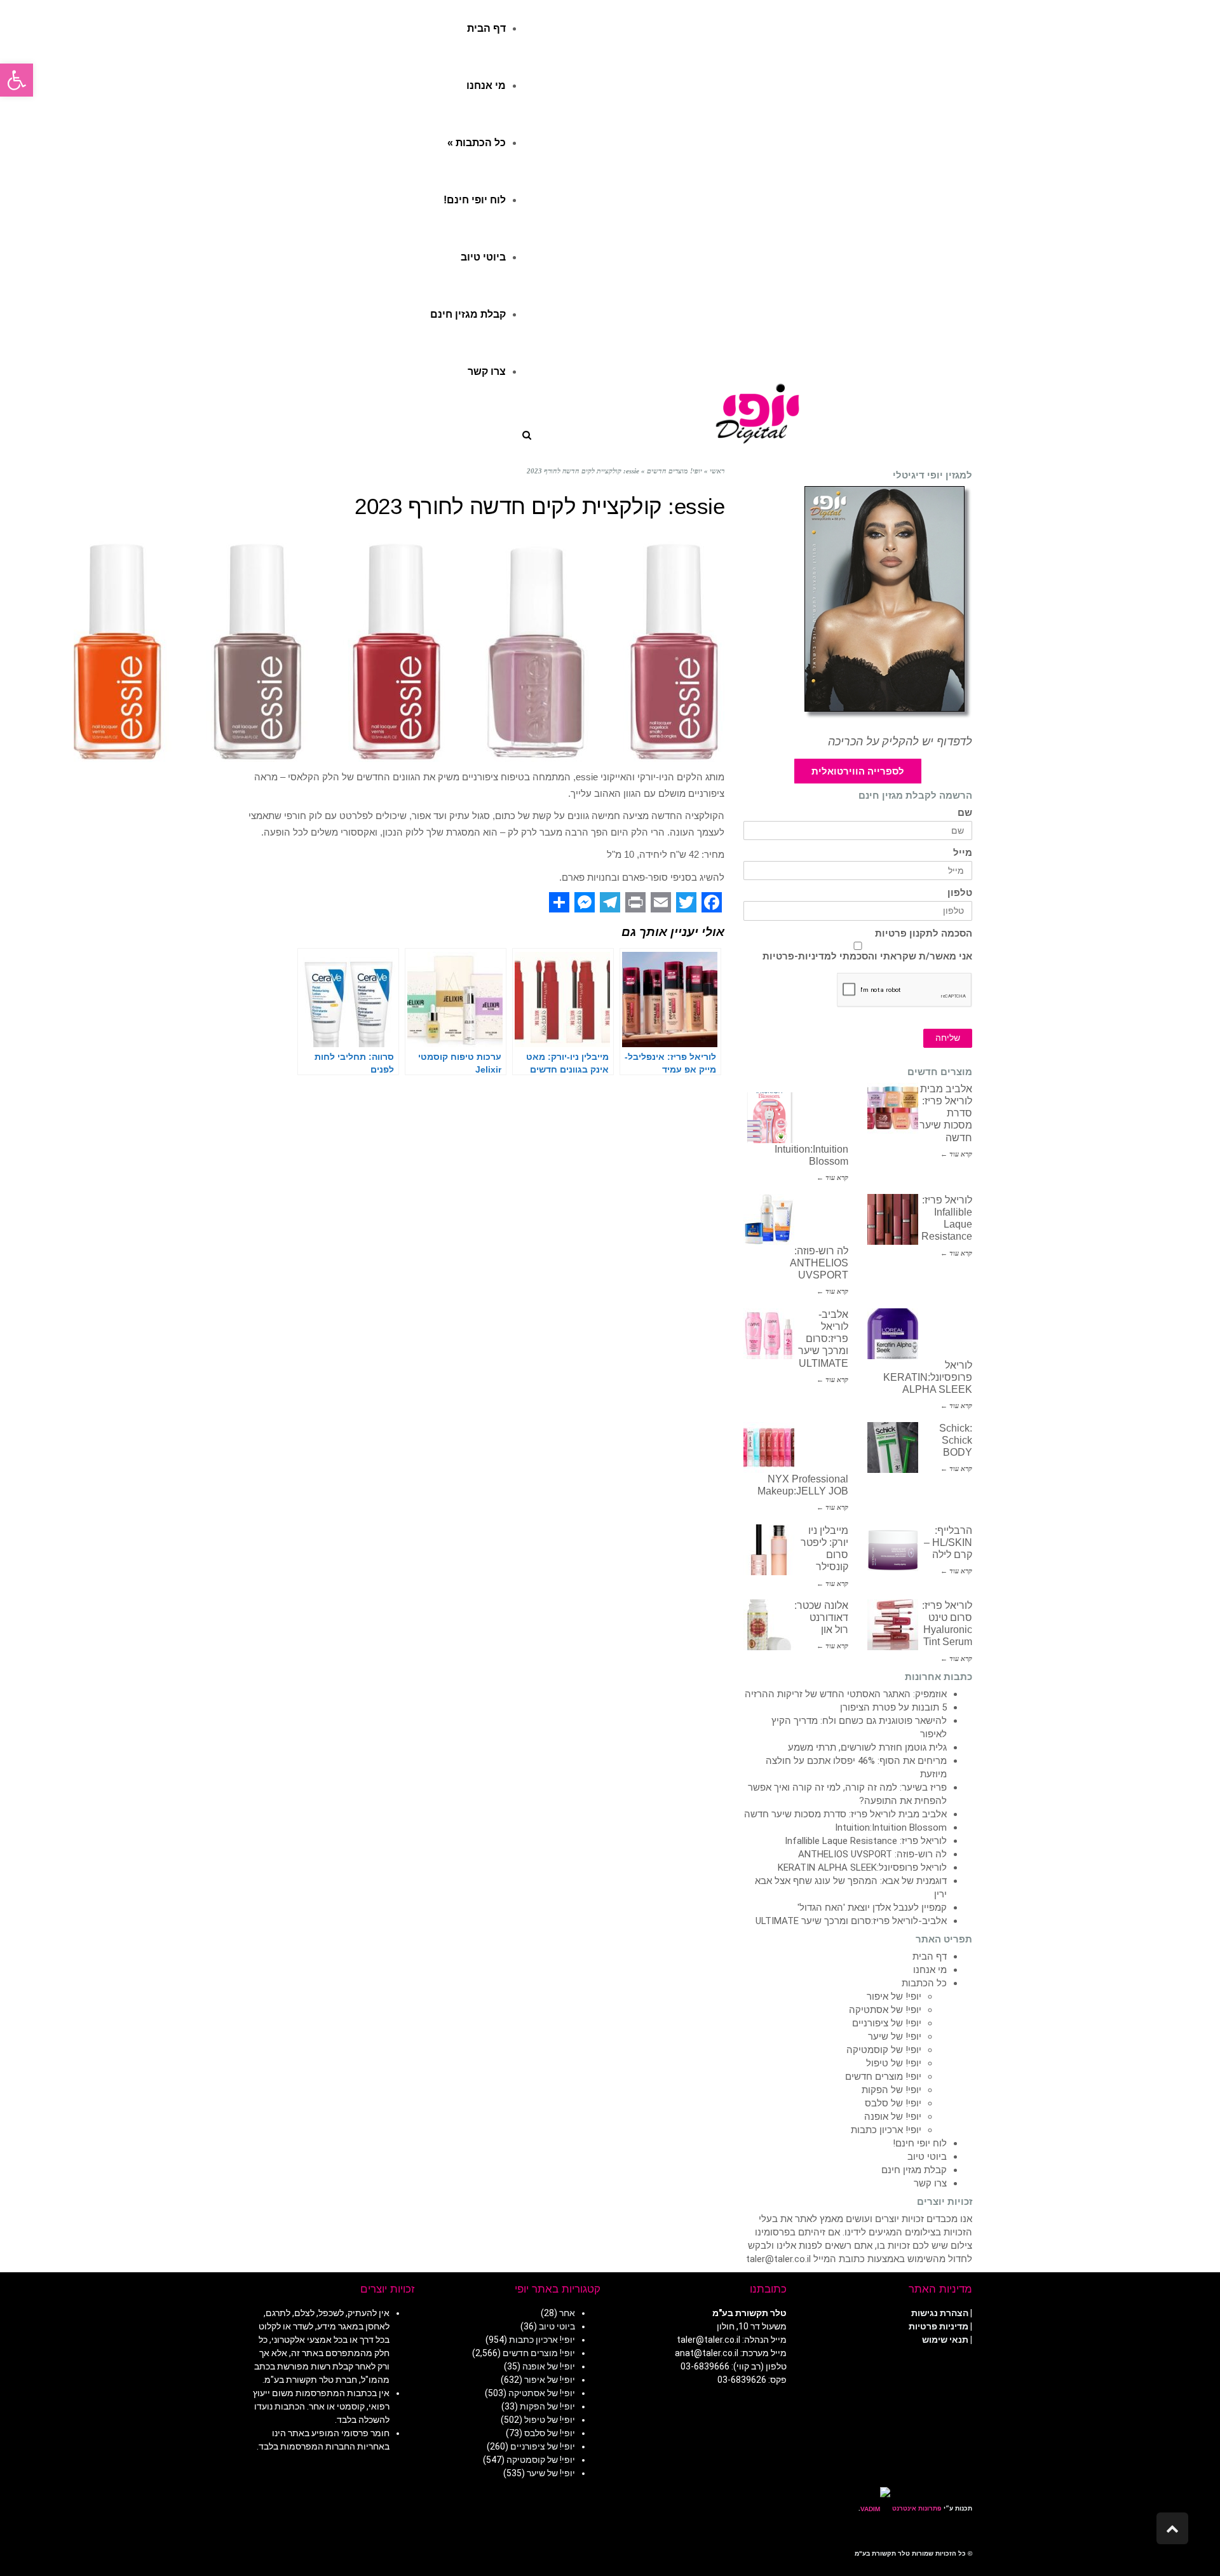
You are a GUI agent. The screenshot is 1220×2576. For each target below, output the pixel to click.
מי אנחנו (930, 1970)
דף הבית (930, 1956)
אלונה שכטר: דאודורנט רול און (821, 1617)
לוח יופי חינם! (920, 2143)
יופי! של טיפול (894, 2063)
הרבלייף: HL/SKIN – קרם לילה (948, 1542)
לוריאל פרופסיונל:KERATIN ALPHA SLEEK (928, 1377)
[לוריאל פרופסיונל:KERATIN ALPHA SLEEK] (893, 1334)
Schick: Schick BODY (956, 1440)
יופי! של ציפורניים (887, 2023)
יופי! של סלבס (893, 2103)
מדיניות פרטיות (939, 2326)
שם (965, 813)
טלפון (960, 893)
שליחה (948, 1038)
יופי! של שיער (895, 2037)
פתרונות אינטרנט (916, 2508)
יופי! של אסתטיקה (885, 2010)
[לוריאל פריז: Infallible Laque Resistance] (893, 1219)
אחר (567, 2313)
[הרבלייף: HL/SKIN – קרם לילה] (893, 1550)
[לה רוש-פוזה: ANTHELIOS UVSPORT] (769, 1219)
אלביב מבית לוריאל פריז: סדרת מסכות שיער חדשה (845, 1814)
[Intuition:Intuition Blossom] (769, 1118)
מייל (963, 853)
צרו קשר (930, 2183)
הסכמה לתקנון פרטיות (924, 934)
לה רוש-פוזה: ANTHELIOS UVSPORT (819, 1263)
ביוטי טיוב (927, 2157)
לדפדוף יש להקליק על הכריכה (900, 742)
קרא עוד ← (956, 1154)
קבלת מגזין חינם (914, 2170)
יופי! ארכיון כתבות (886, 2130)
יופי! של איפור (894, 1996)
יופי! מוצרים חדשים (883, 2077)
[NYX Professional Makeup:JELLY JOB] (769, 1447)
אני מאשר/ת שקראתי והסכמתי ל (867, 956)
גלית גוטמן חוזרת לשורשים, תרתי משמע (867, 1747)
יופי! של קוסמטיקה (884, 2050)
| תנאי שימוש (947, 2340)
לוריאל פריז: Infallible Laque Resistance (866, 1841)
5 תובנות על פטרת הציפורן (893, 1707)
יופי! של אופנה (893, 2117)
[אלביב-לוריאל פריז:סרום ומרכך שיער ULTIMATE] (769, 1334)
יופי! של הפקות (891, 2090)
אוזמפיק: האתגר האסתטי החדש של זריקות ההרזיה (846, 1694)
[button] (17, 80)
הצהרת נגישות (940, 2313)
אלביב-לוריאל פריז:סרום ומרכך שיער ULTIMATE (823, 1339)
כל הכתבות (924, 1983)
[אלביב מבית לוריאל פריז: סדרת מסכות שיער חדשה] (893, 1108)
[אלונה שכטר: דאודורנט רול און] (769, 1625)
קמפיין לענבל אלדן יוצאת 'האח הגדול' (872, 1908)
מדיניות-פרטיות (797, 956)
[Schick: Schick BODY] (893, 1447)
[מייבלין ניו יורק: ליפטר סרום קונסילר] (769, 1550)
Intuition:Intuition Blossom (891, 1827)
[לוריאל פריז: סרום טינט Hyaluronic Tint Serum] (893, 1625)
